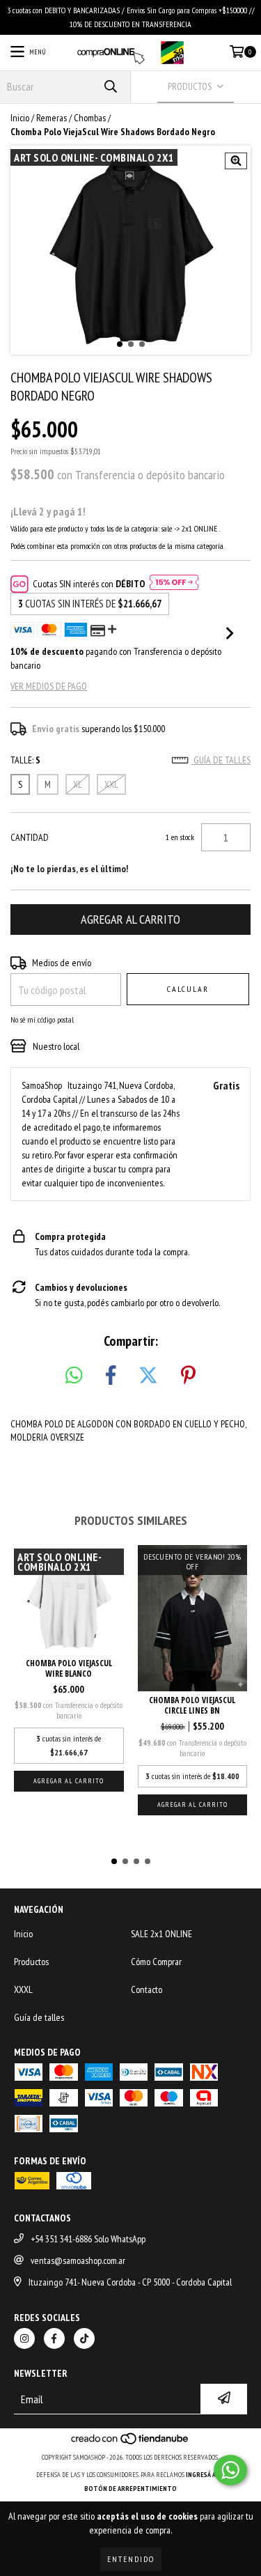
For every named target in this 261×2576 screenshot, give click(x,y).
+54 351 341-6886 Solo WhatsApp (88, 2239)
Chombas (90, 118)
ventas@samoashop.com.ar (78, 2260)
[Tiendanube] (130, 2443)
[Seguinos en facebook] (54, 2338)
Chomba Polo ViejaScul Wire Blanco (69, 1668)
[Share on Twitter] (148, 1376)
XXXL (23, 1989)
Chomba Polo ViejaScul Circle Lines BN (192, 1705)
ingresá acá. (205, 2475)
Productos (31, 1962)
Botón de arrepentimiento (130, 2489)
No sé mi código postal (42, 1019)
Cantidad (30, 837)
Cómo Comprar (156, 1962)
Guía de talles (221, 760)
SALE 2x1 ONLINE (161, 1934)
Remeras (52, 118)
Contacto (147, 1989)
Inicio (20, 118)
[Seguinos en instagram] (24, 2338)
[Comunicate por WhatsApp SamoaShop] (230, 2470)
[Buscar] (110, 87)
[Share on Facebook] (111, 1376)
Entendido (131, 2559)
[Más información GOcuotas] (174, 584)
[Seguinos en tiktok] (84, 2338)
